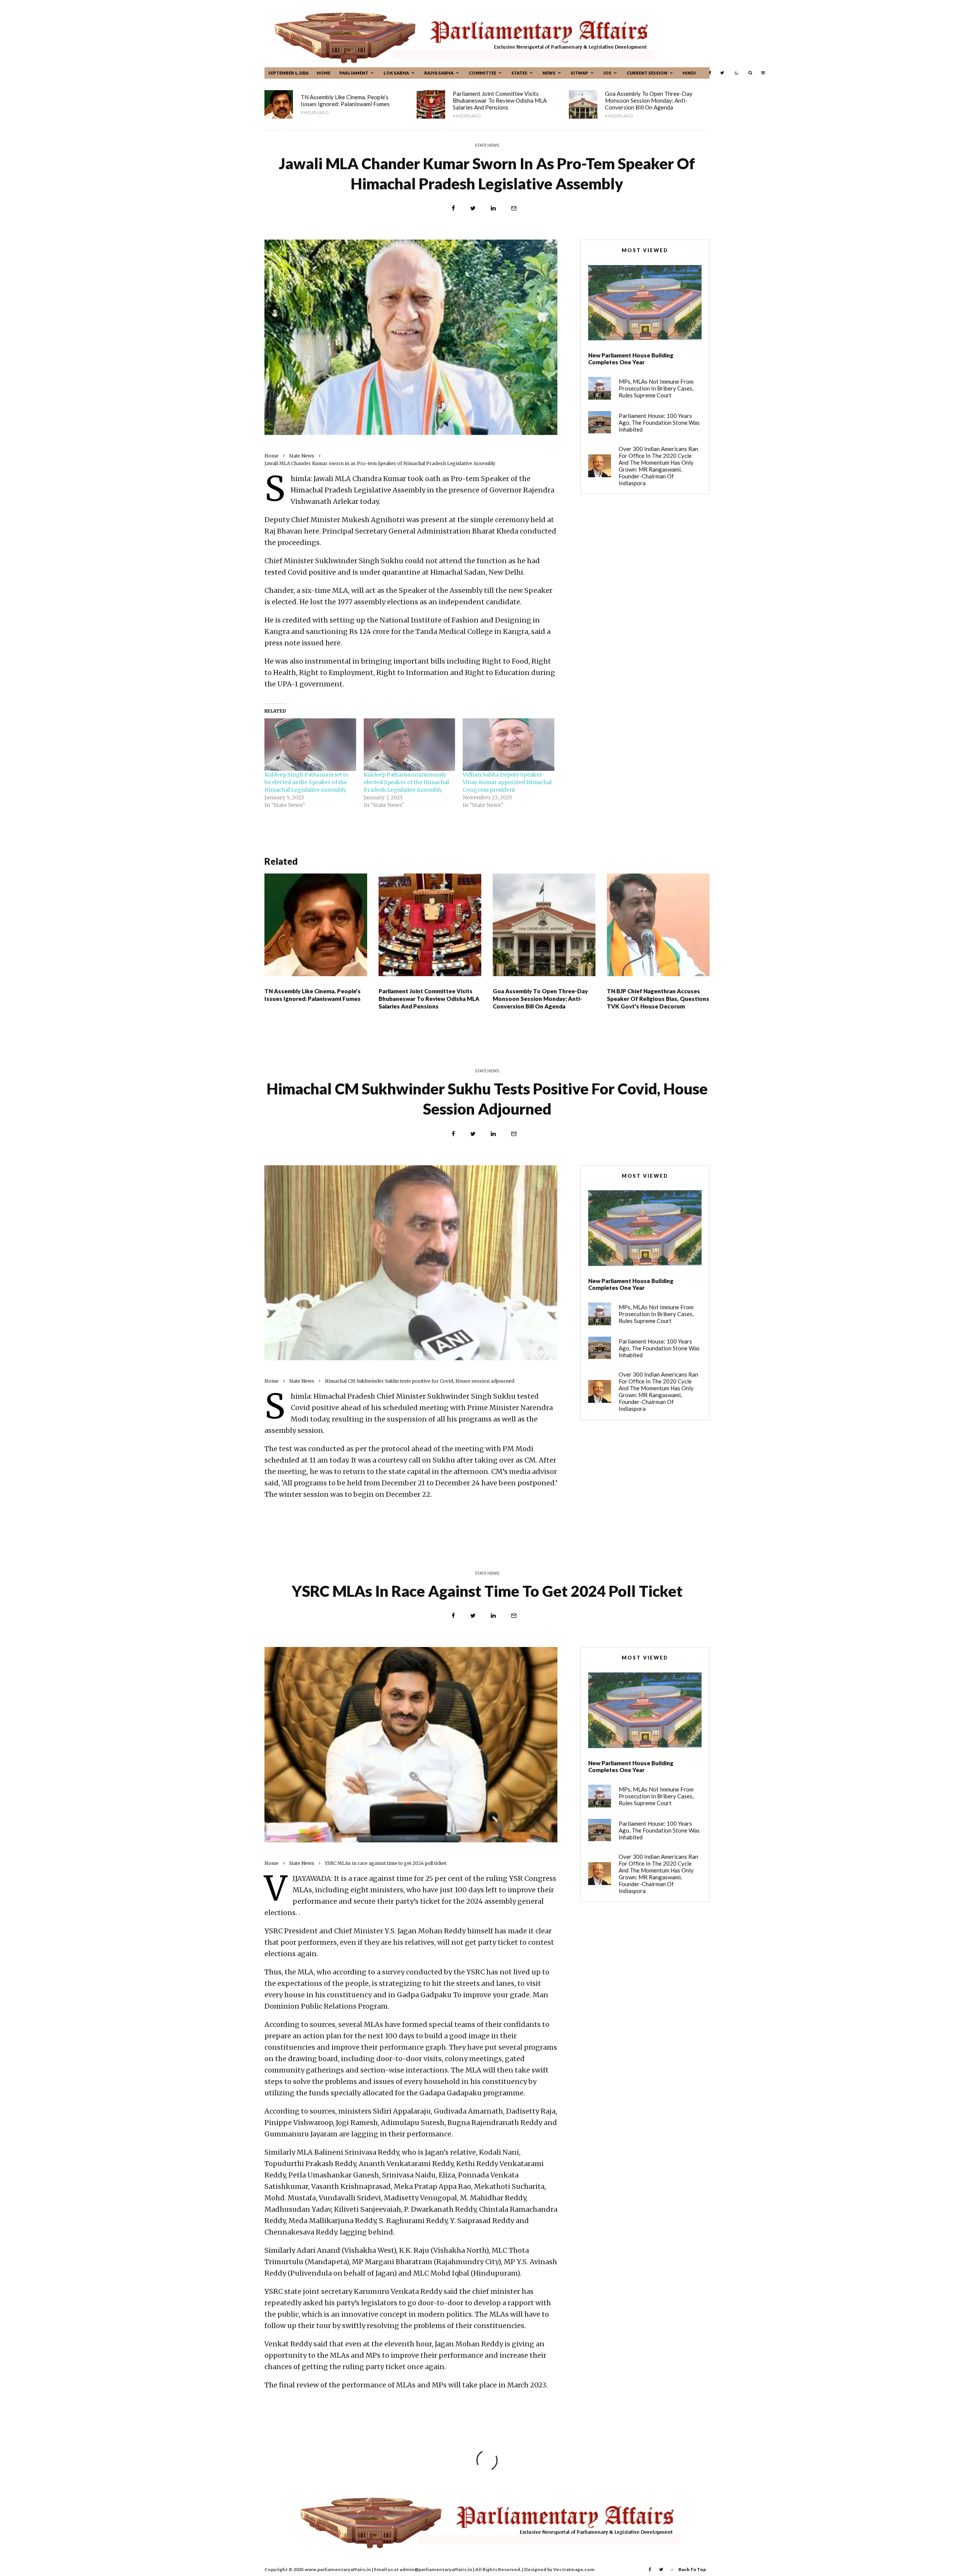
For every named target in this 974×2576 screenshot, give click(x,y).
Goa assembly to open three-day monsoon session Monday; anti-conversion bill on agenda (649, 100)
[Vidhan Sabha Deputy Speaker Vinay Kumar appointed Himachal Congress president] (508, 745)
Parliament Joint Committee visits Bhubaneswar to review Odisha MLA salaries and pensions (500, 100)
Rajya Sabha (439, 73)
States (519, 73)
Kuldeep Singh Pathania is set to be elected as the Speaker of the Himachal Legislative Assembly (306, 782)
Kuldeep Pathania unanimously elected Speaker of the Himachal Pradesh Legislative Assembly (406, 782)
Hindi (689, 73)
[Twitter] (722, 73)
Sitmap (579, 73)
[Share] (453, 208)
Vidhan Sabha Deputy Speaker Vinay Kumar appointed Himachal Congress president (507, 782)
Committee (482, 73)
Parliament (354, 73)
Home (323, 73)
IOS (607, 73)
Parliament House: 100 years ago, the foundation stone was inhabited (659, 422)
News (549, 73)
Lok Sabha (396, 73)
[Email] (514, 208)
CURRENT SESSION (647, 73)
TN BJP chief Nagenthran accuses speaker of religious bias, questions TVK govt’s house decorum (658, 999)
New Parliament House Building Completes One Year (631, 359)
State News (487, 145)
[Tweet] (473, 208)
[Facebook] (710, 73)
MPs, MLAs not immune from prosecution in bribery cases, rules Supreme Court (656, 388)
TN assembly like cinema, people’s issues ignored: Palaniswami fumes (345, 100)
